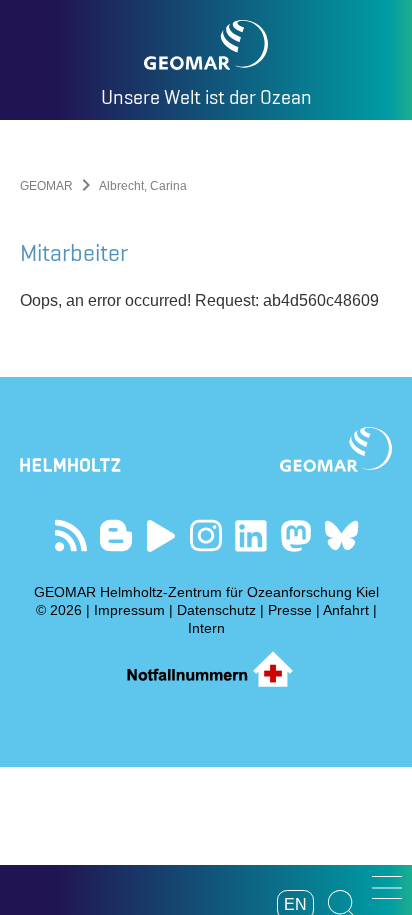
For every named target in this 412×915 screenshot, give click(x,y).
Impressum (129, 610)
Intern (206, 628)
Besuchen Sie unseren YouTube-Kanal (161, 535)
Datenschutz (216, 610)
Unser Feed (71, 535)
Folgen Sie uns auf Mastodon (296, 535)
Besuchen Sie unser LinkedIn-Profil (251, 535)
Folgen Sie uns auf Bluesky (341, 535)
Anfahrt (346, 610)
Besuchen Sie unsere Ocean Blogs (116, 535)
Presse (290, 610)
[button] (387, 887)
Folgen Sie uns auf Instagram (206, 535)
